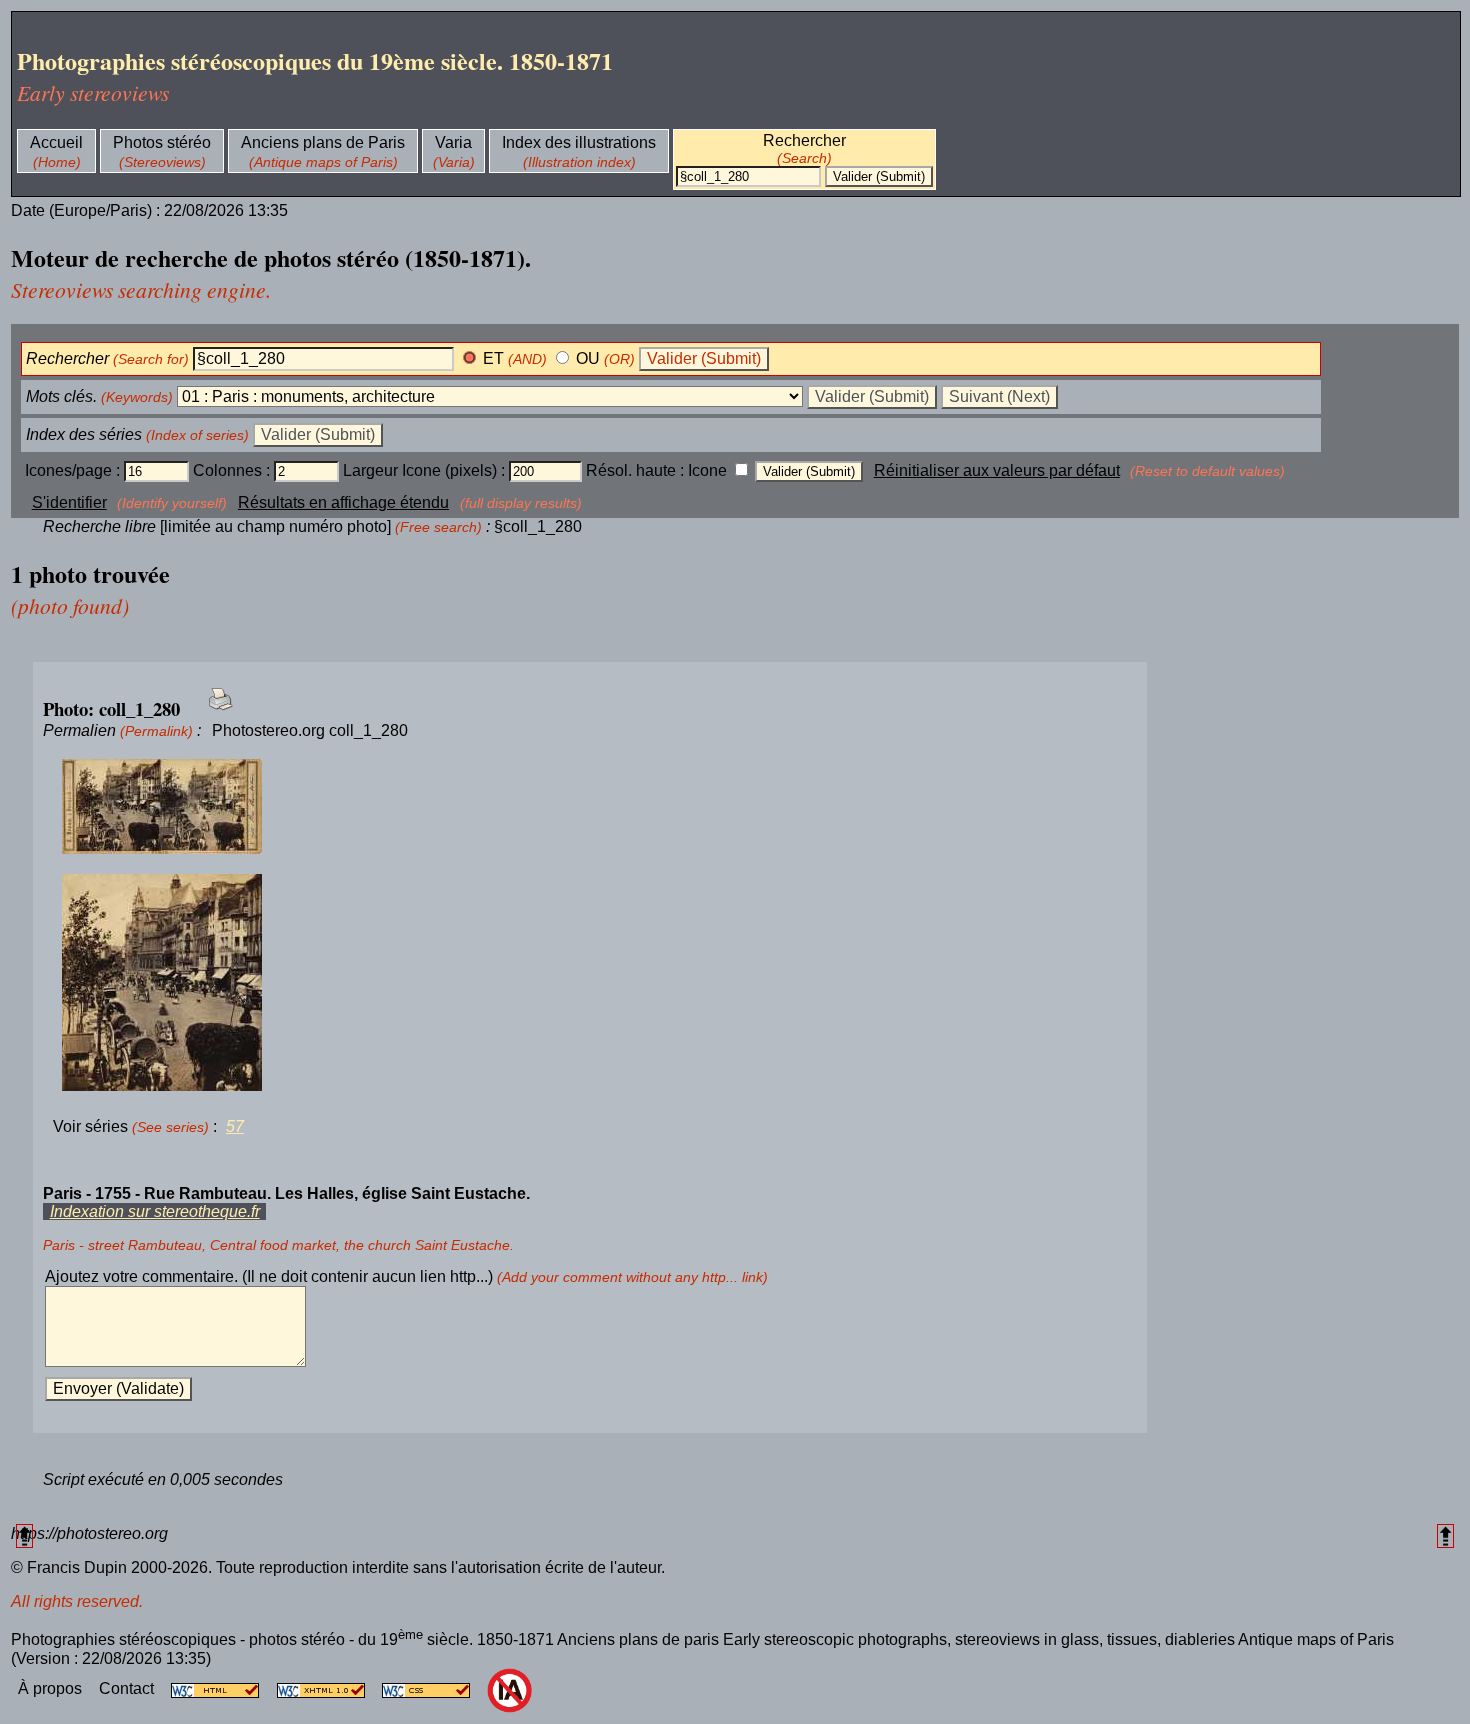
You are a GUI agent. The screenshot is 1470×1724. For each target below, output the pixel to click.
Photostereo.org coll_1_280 (310, 730)
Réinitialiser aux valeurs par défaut (997, 470)
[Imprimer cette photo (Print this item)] (214, 710)
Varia (453, 142)
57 (235, 1126)
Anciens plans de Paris (323, 142)
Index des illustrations (579, 142)
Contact (128, 1688)
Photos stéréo (162, 142)
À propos (52, 1688)
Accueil (56, 142)
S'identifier (69, 502)
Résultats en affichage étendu (343, 502)
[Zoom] (590, 807)
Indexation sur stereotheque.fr (155, 1211)
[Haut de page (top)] (24, 1535)
